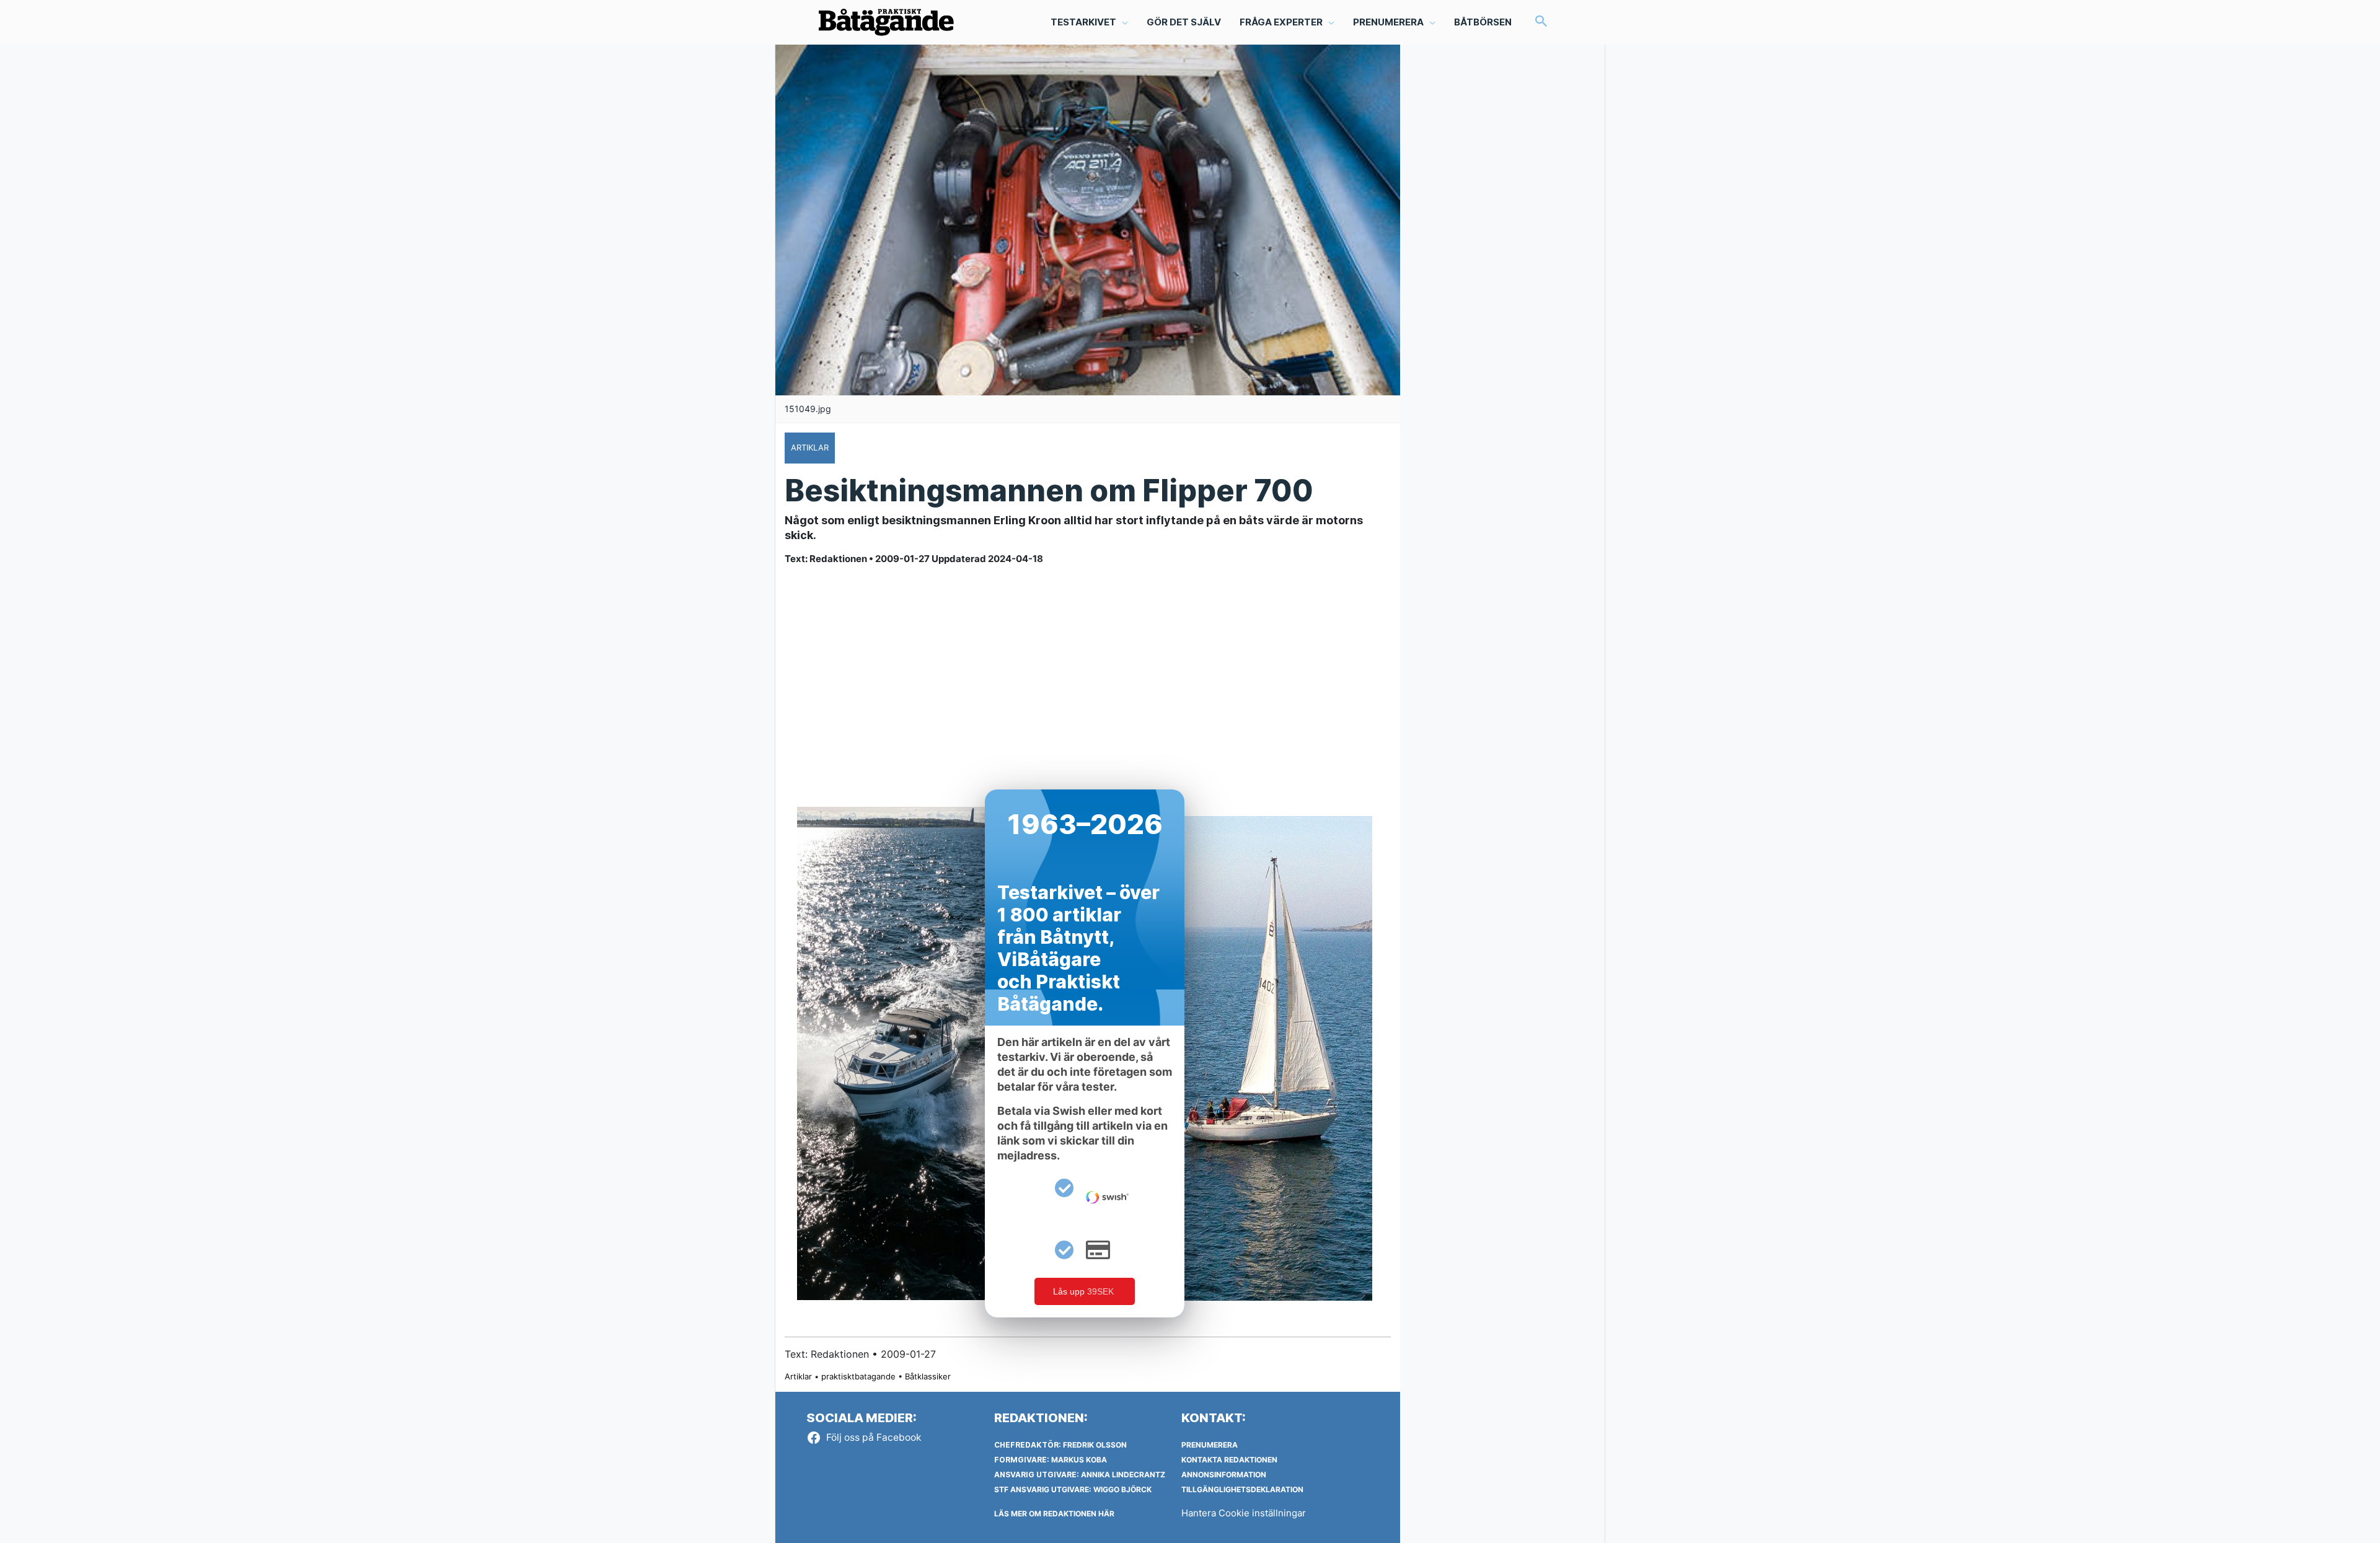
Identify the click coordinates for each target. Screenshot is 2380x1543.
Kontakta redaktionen (1229, 1460)
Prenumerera (1210, 1445)
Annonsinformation (1224, 1475)
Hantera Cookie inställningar (1244, 1513)
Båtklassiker (928, 1376)
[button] (1541, 22)
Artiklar (798, 1376)
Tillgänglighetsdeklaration (1242, 1489)
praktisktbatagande (858, 1376)
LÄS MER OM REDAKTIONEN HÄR (1054, 1514)
